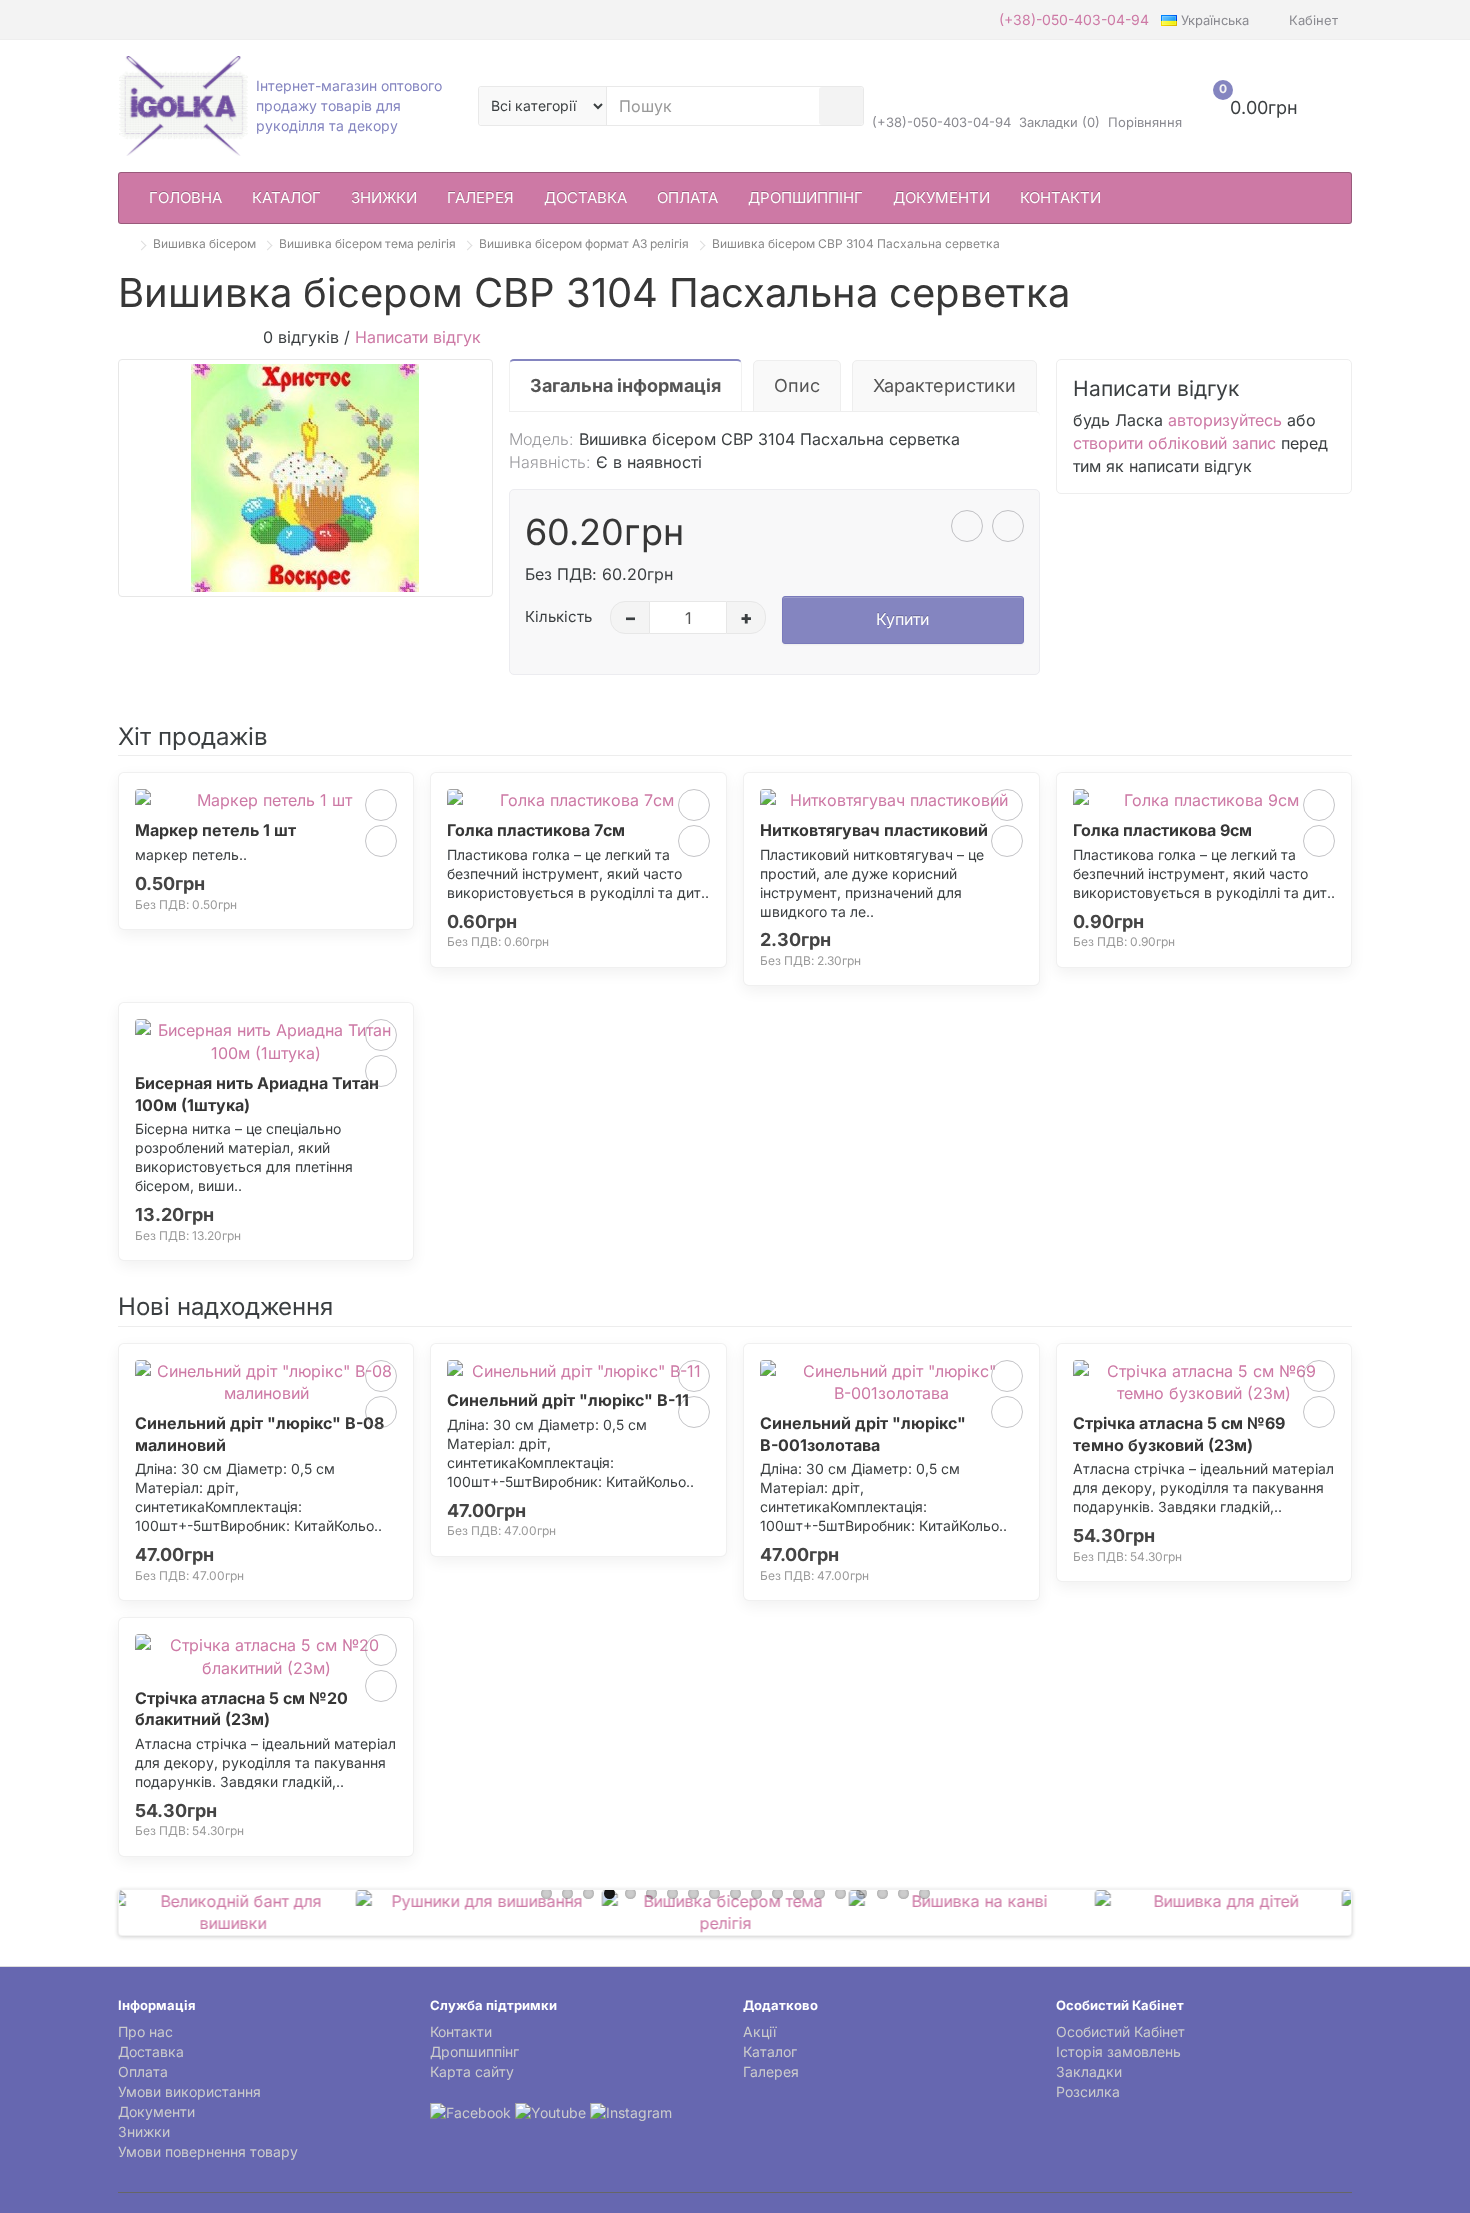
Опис (797, 385)
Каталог (286, 197)
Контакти (1060, 197)
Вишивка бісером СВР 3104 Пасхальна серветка (856, 243)
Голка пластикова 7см (536, 830)
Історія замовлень (1118, 2051)
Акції (759, 2031)
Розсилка (1088, 2091)
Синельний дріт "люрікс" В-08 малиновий (259, 1434)
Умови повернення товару (208, 2151)
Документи (941, 197)
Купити (902, 619)
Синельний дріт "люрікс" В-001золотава (863, 1434)
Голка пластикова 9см (1162, 830)
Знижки (384, 197)
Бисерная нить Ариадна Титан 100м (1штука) (257, 1094)
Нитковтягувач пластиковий (874, 830)
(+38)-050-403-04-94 (1074, 19)
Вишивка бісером (204, 243)
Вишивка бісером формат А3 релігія (584, 243)
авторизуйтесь (1225, 420)
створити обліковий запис (1174, 443)
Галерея (480, 197)
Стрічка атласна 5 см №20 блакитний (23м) (241, 1709)
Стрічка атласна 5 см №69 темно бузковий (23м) (1179, 1434)
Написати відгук (418, 337)
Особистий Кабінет (1120, 2031)
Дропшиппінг (805, 197)
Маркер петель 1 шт (215, 830)
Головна (185, 197)
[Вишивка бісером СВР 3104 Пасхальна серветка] (305, 478)
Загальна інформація (625, 385)
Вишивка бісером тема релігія (367, 243)
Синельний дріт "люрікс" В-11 (568, 1400)
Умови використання (189, 2091)
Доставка (585, 197)
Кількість (558, 616)
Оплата (687, 197)
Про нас (145, 2031)
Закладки (1089, 2071)
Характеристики (944, 385)
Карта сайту (472, 2071)
